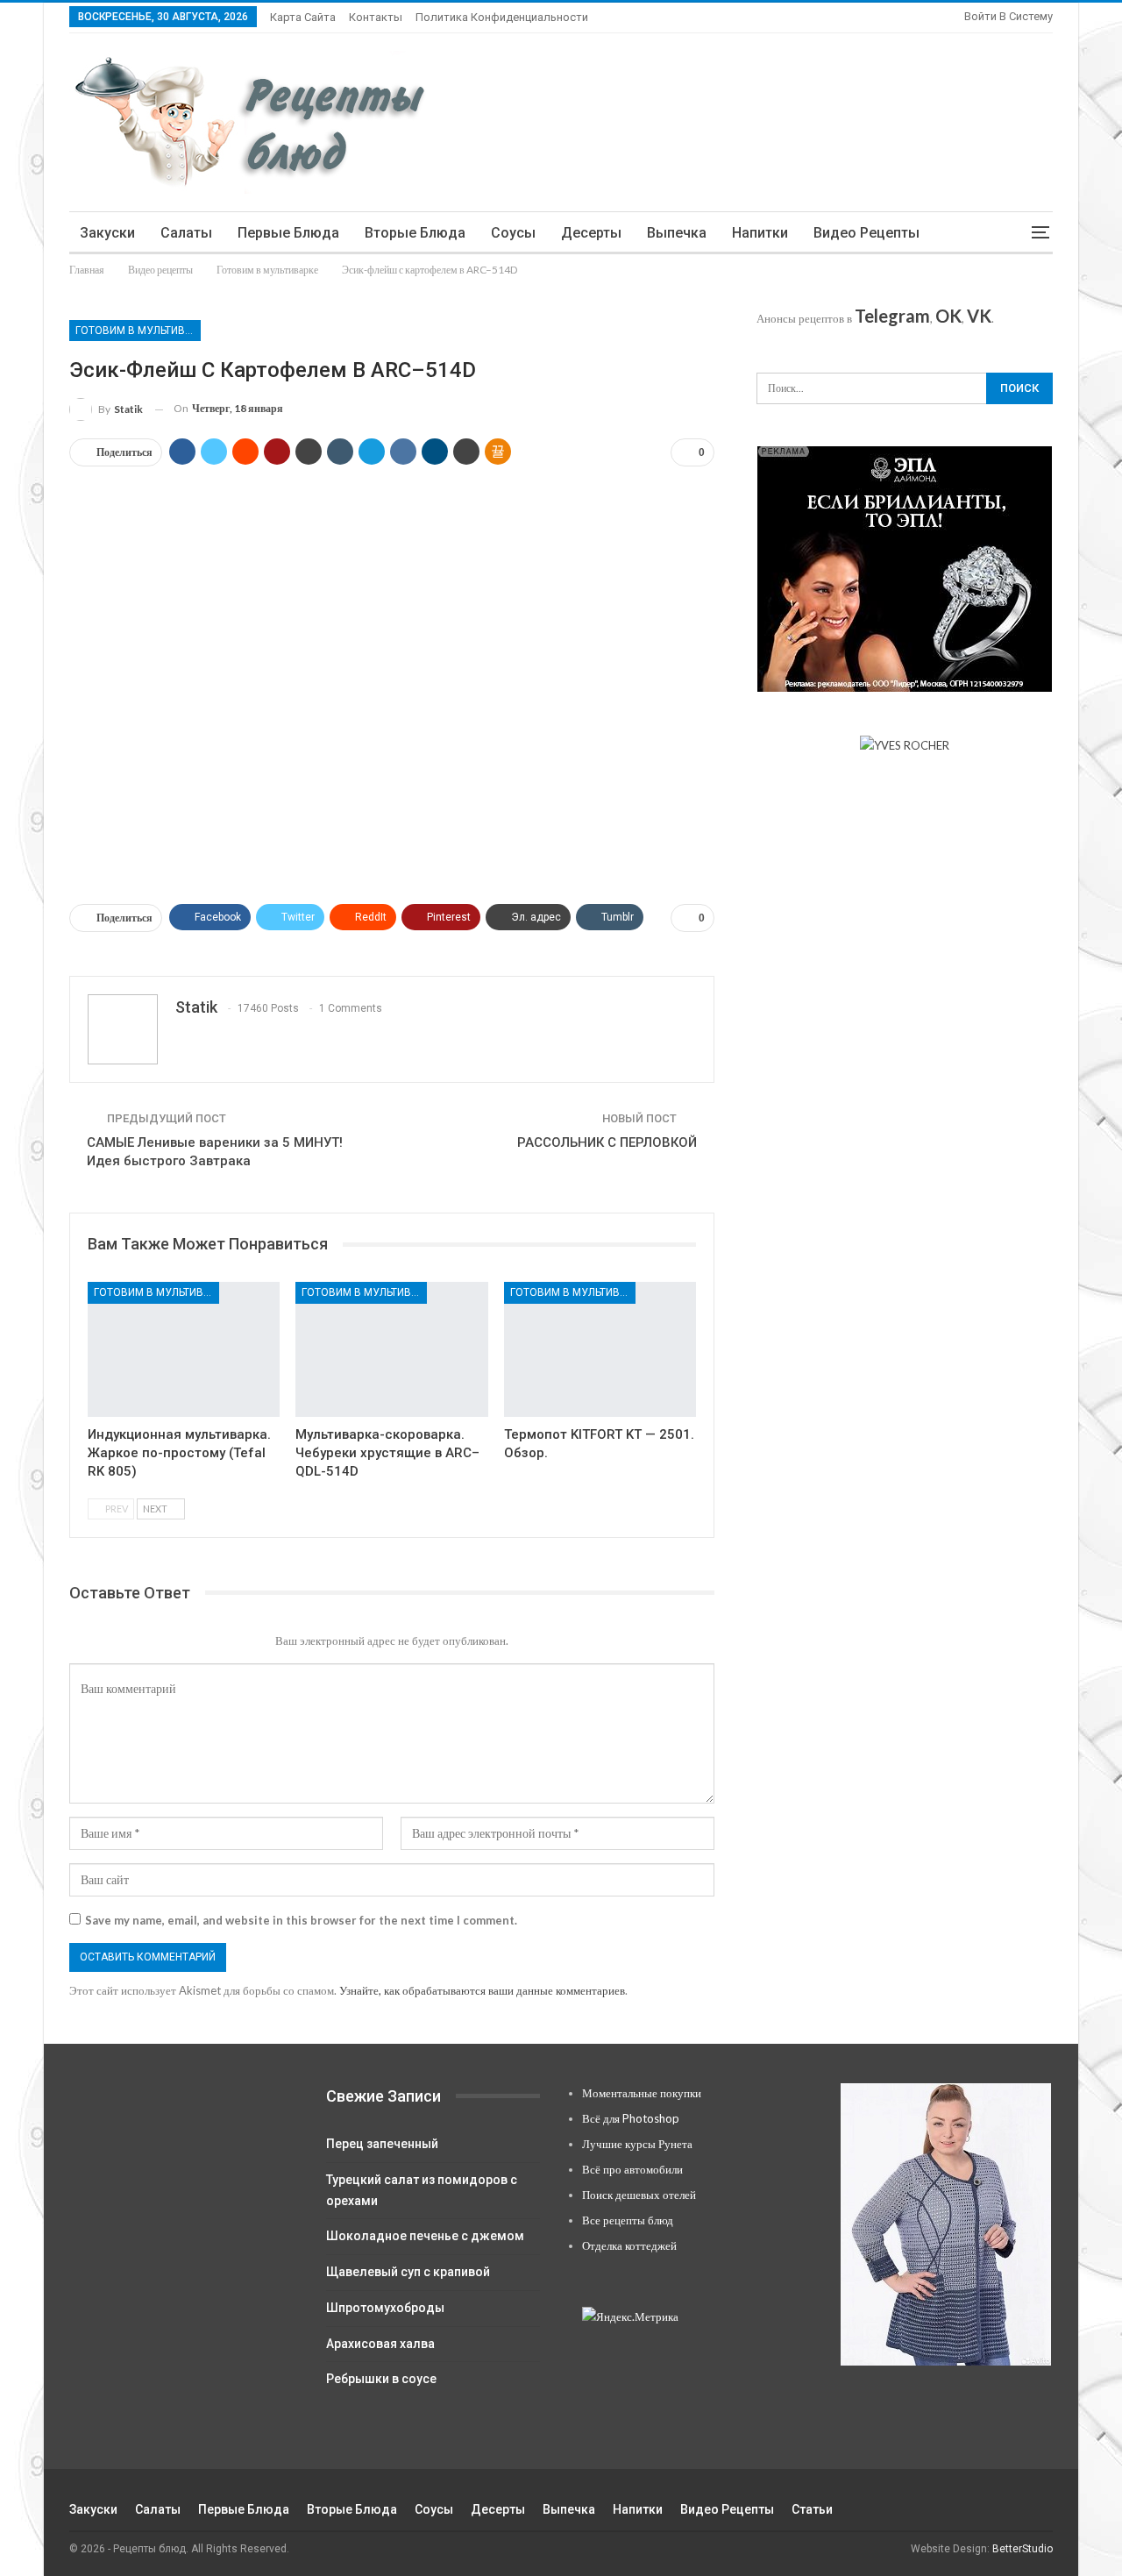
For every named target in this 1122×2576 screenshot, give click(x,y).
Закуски (107, 233)
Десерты (591, 233)
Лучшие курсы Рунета (637, 2144)
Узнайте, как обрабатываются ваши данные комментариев (482, 1990)
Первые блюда (288, 233)
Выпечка (677, 233)
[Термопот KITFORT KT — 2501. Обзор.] (600, 1349)
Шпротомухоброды (385, 2308)
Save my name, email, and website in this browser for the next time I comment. (301, 1920)
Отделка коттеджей (629, 2245)
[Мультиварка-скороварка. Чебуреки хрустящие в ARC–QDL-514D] (391, 1349)
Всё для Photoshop (631, 2118)
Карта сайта (303, 17)
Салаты (186, 233)
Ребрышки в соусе (381, 2379)
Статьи (812, 2509)
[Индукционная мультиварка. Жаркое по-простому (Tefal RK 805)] (184, 1349)
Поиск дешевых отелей (639, 2195)
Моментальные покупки (642, 2093)
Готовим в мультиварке (138, 331)
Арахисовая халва (380, 2344)
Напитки (760, 233)
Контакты (376, 17)
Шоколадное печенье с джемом (425, 2236)
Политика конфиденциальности (502, 17)
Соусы (513, 233)
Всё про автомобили (632, 2169)
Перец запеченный (382, 2144)
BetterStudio (1023, 2549)
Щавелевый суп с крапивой (408, 2272)
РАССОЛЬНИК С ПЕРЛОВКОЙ (607, 1142)
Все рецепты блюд (628, 2220)
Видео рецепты (866, 233)
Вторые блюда (415, 233)
